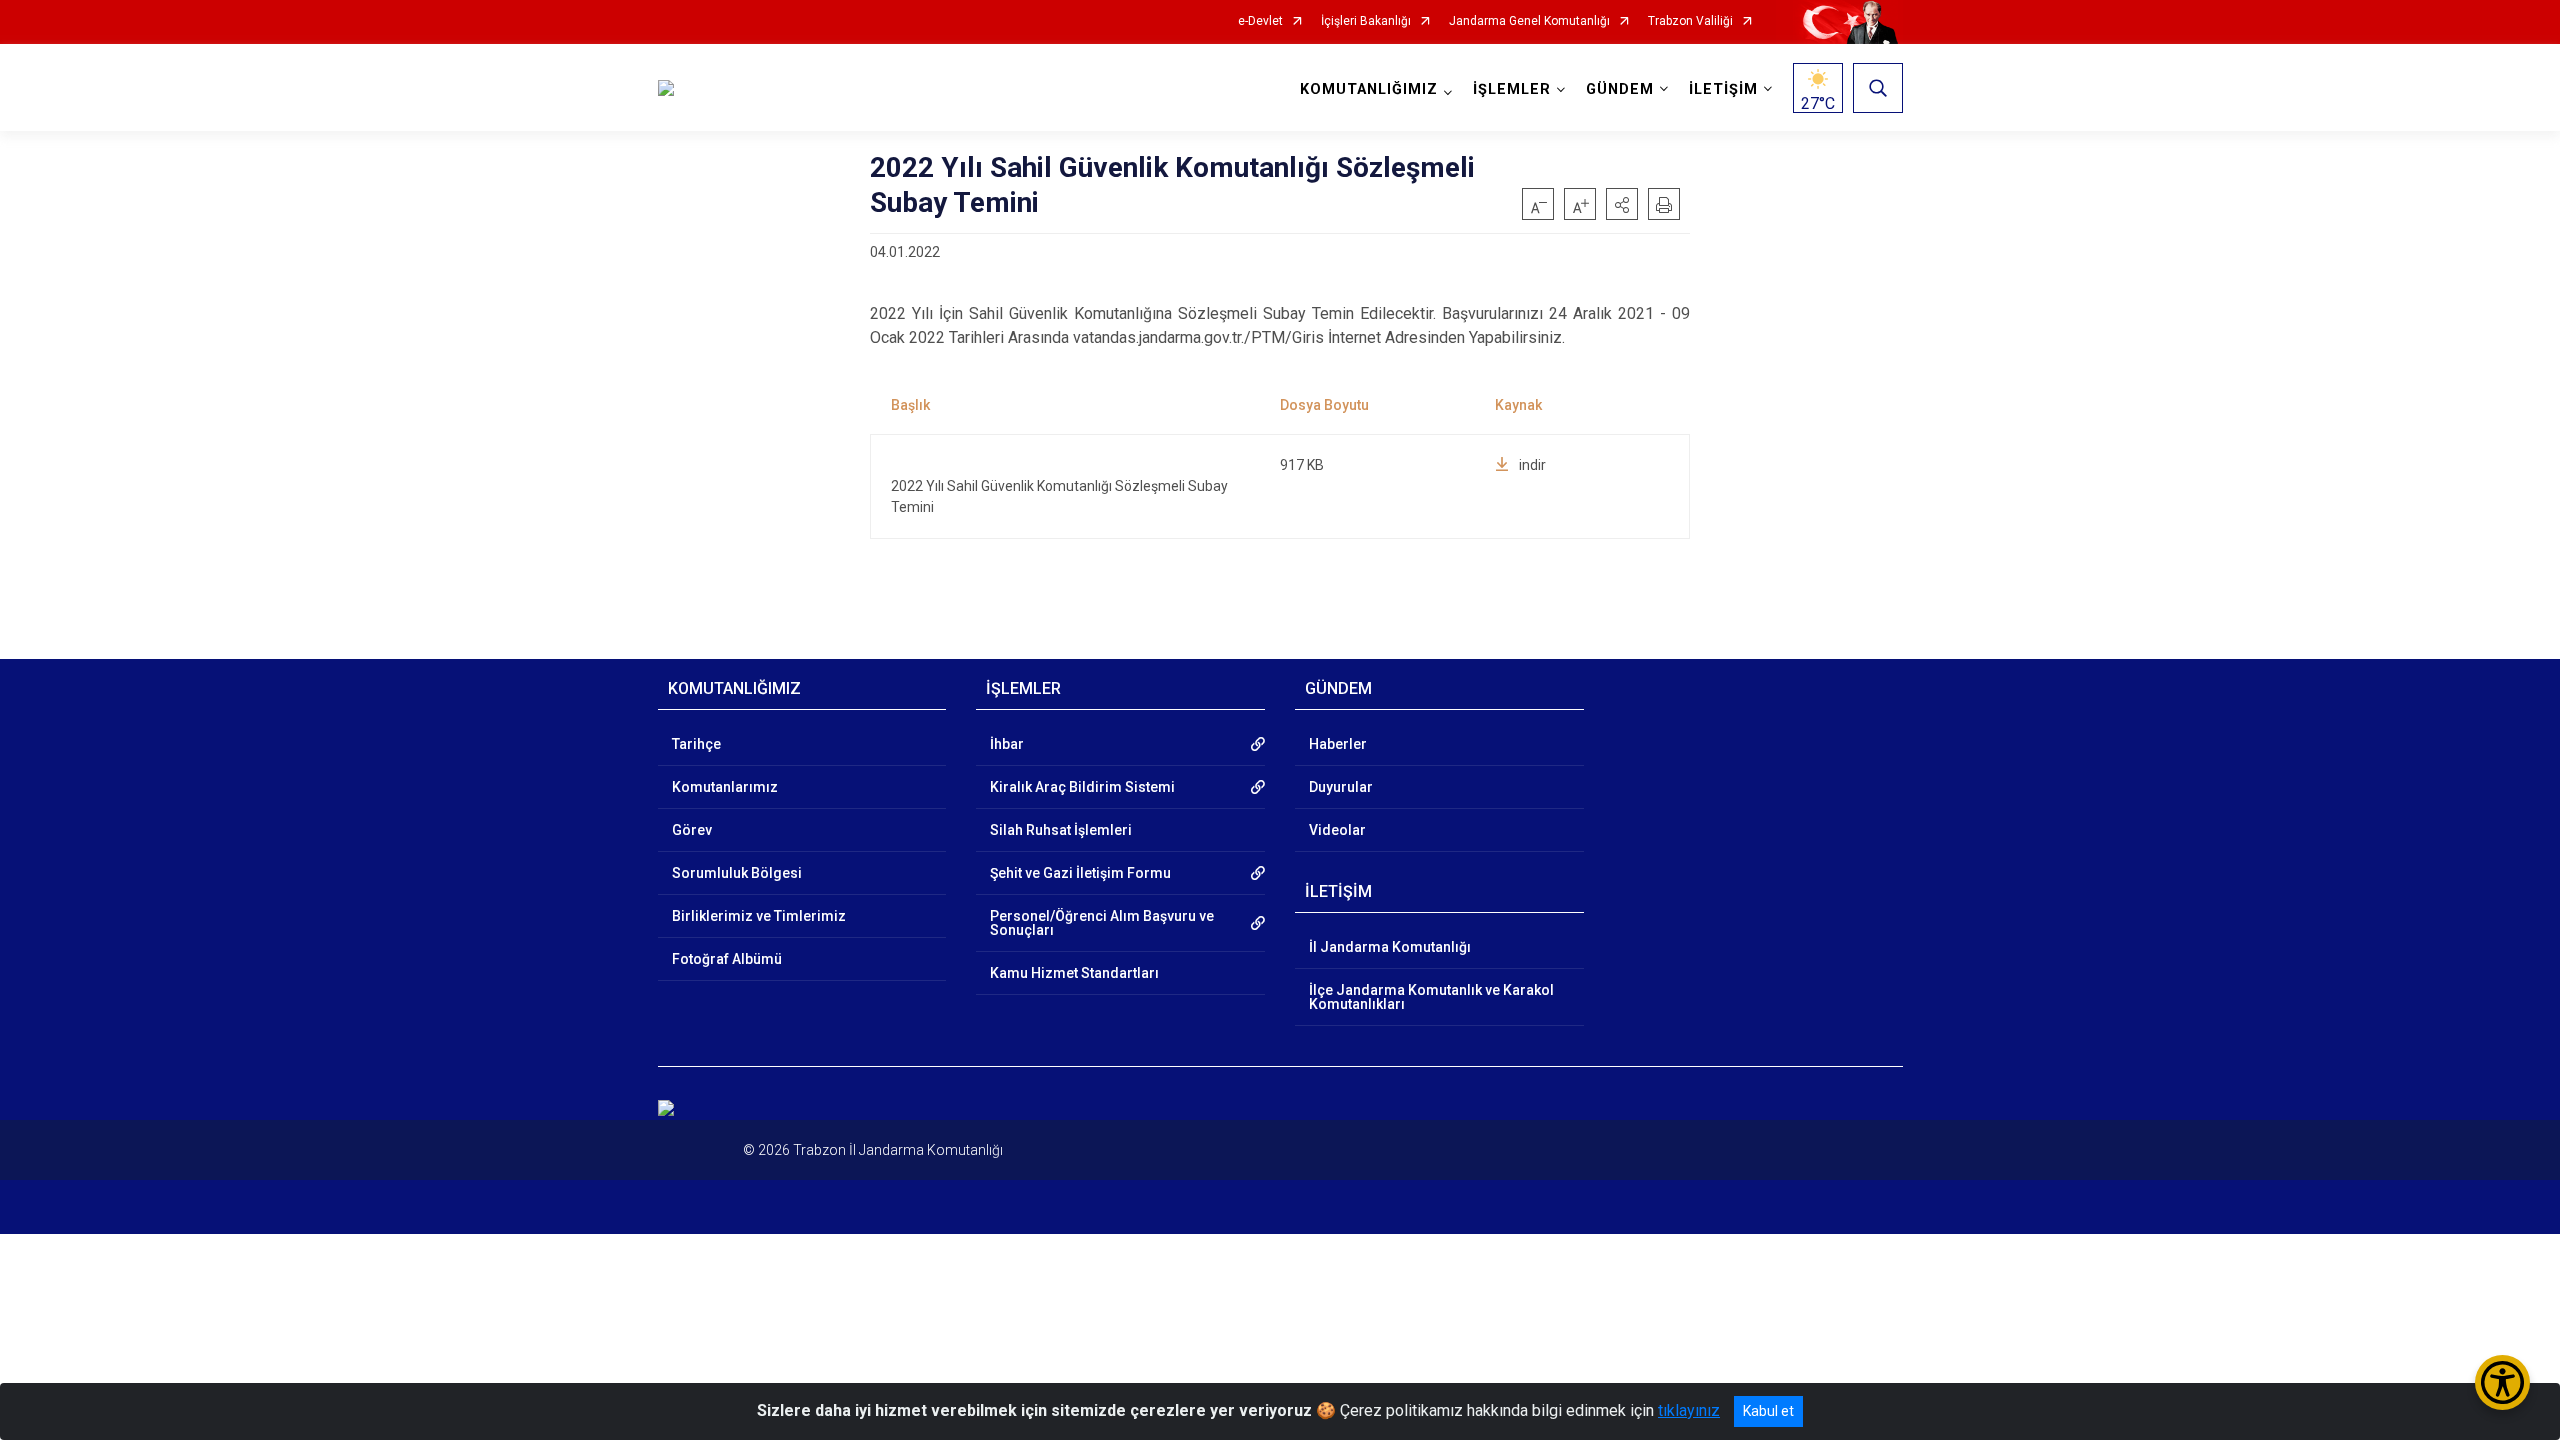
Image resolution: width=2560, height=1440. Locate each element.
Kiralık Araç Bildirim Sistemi (1082, 787)
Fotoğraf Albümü (727, 959)
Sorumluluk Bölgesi (737, 873)
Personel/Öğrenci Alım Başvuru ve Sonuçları (1102, 923)
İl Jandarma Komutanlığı (1390, 947)
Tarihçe (696, 744)
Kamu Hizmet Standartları (1074, 973)
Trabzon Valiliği (1690, 21)
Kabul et (1768, 1411)
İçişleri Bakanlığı (1366, 21)
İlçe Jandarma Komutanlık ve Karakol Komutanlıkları (1431, 997)
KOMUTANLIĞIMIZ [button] (1369, 89)
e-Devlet (1260, 21)
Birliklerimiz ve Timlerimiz (759, 916)
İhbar (1007, 744)
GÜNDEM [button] (1620, 89)
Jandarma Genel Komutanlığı (1529, 21)
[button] (1622, 204)
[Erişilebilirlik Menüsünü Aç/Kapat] (2502, 1382)
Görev (692, 830)
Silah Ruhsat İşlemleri (1061, 830)
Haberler (1338, 744)
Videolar (1337, 830)
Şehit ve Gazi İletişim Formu (1080, 873)
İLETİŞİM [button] (1723, 89)
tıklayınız (1689, 1410)
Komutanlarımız (725, 787)
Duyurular (1341, 787)
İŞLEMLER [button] (1512, 89)
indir (1532, 465)
